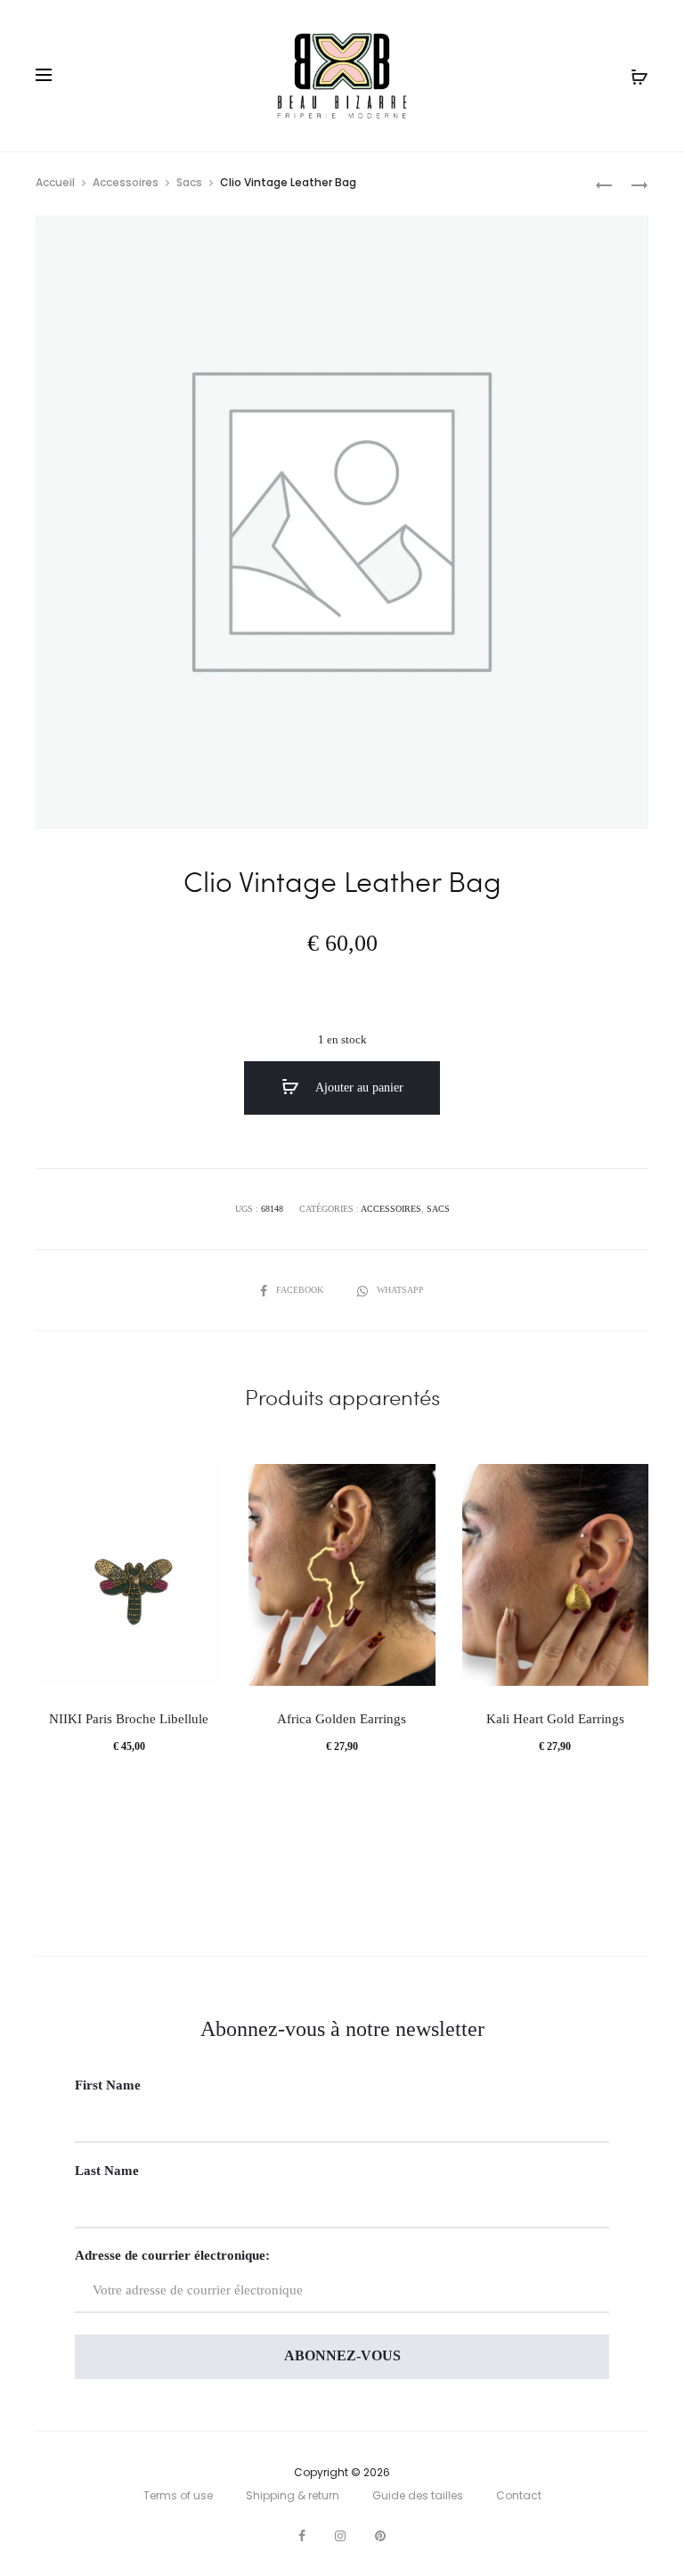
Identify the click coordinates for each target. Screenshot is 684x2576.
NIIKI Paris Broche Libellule (129, 1719)
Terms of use (178, 2495)
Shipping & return (293, 2495)
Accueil (55, 182)
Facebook (301, 1290)
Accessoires (126, 182)
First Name (108, 2085)
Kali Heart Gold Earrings (555, 1719)
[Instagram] (340, 2536)
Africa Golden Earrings (342, 1719)
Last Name (107, 2171)
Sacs (189, 182)
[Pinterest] (380, 2536)
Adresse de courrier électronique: (172, 2255)
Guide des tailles (418, 2495)
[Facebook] (302, 2536)
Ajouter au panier (358, 1088)
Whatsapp (400, 1290)
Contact (519, 2495)
